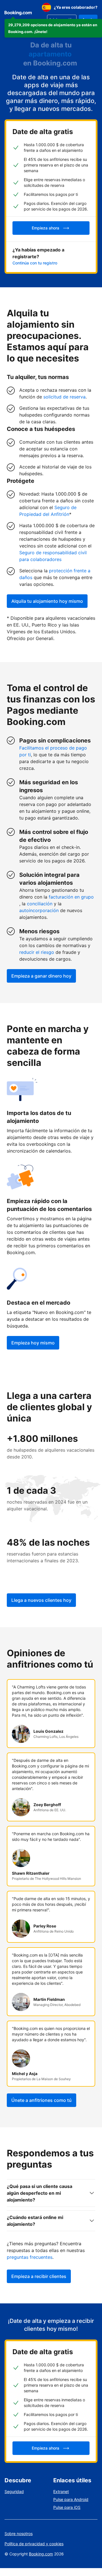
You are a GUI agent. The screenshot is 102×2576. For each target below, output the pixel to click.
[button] (53, 28)
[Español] (46, 7)
